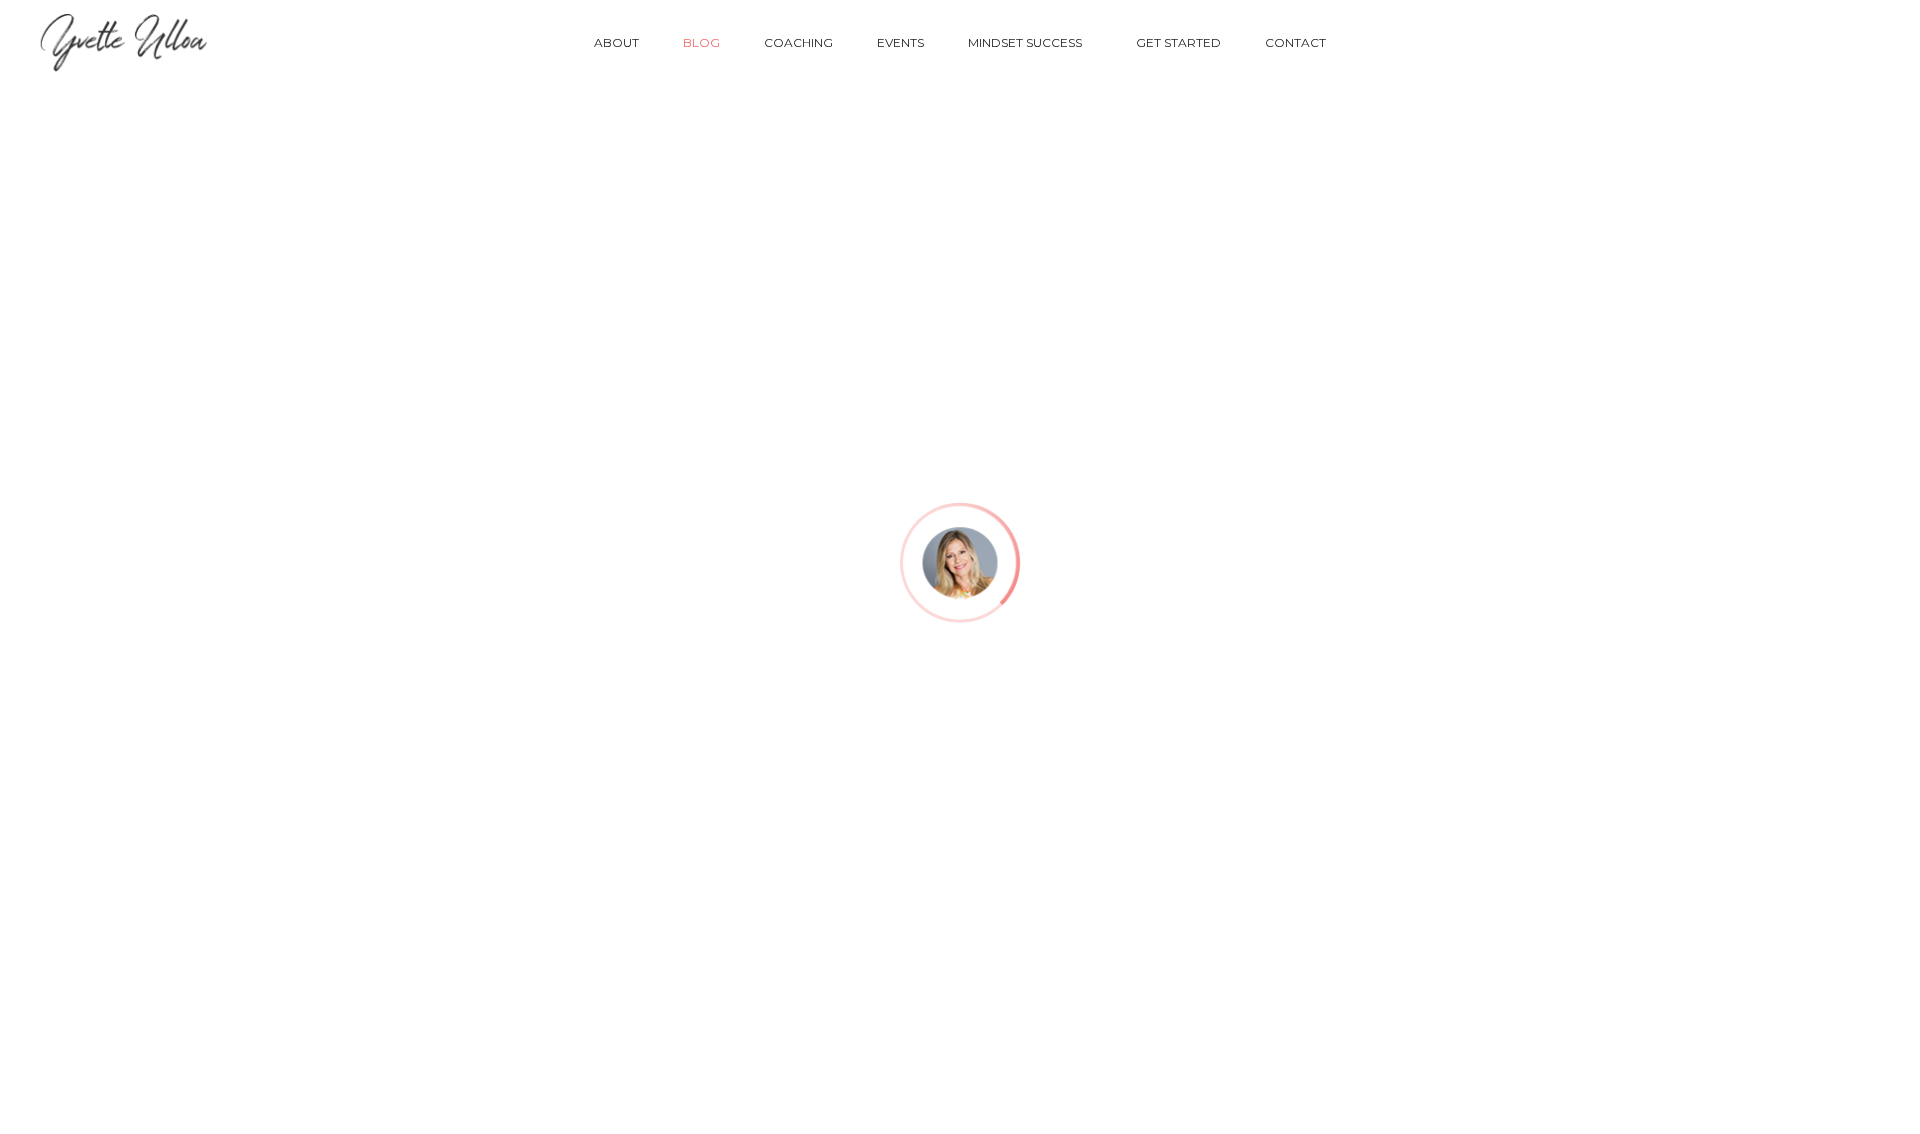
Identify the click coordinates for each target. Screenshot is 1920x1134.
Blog (701, 42)
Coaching (798, 42)
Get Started (1178, 42)
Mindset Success (1025, 42)
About (616, 42)
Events (900, 42)
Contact (1295, 42)
